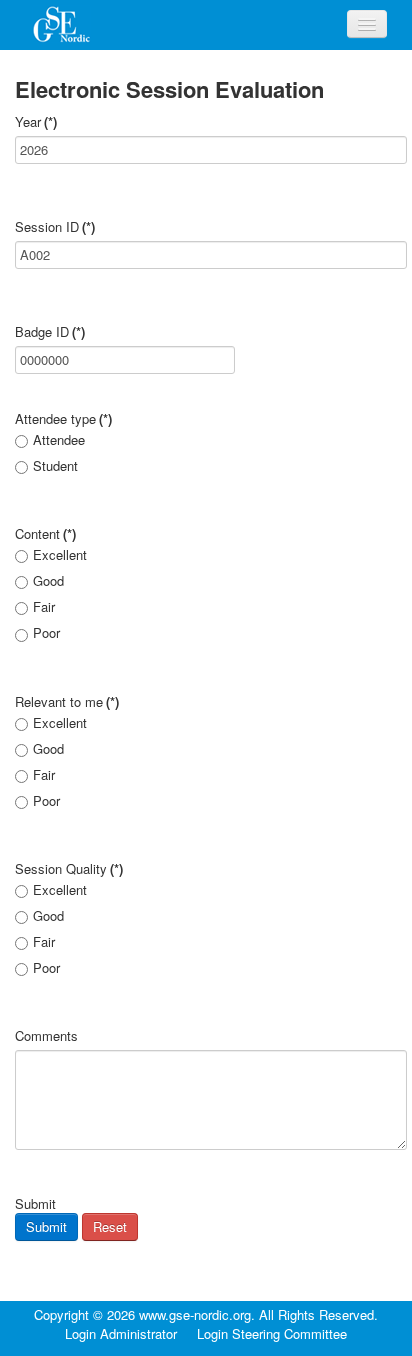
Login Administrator (121, 1334)
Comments (46, 1036)
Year (36, 122)
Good (48, 581)
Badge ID (50, 332)
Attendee (59, 440)
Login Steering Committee (272, 1334)
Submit (46, 1226)
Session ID (55, 227)
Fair (44, 607)
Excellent (60, 555)
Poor (46, 633)
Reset (110, 1226)
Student (55, 466)
